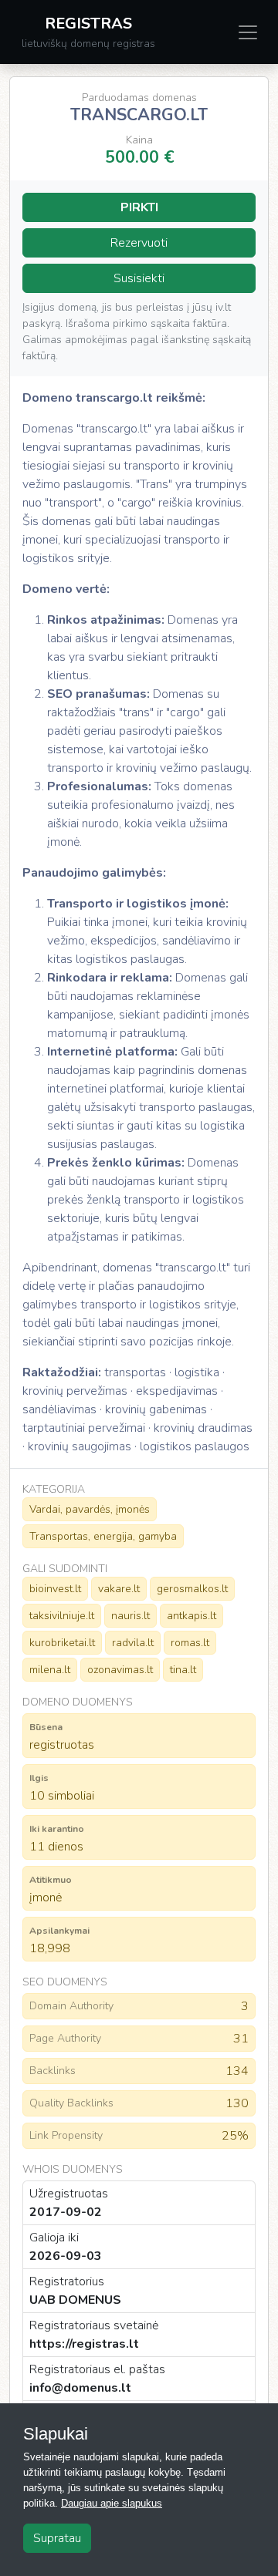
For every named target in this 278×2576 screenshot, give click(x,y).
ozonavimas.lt (120, 1670)
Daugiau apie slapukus (112, 2503)
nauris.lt (131, 1616)
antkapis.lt (192, 1616)
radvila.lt (133, 1643)
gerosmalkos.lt (192, 1589)
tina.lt (183, 1670)
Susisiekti (139, 278)
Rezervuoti (139, 243)
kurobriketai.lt (62, 1643)
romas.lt (190, 1643)
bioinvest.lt (55, 1589)
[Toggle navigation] (248, 32)
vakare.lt (119, 1589)
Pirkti (139, 207)
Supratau (57, 2538)
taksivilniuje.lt (62, 1616)
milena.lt (50, 1670)
